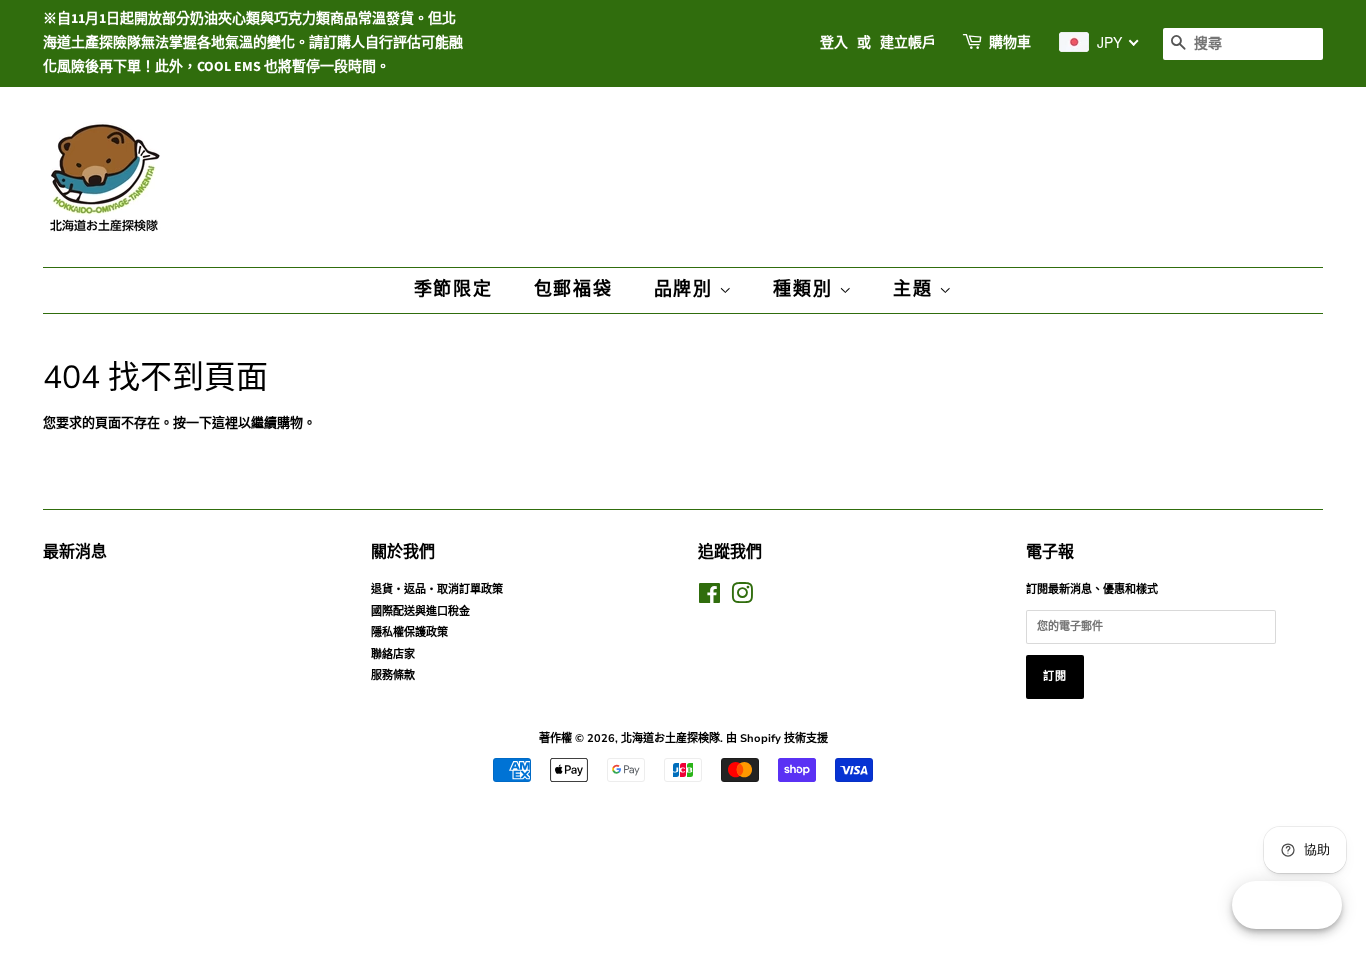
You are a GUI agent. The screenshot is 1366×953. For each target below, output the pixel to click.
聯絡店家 (393, 654)
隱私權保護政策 (409, 632)
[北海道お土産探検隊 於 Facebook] (709, 598)
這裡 (225, 423)
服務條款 (393, 675)
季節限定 (453, 289)
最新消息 (75, 552)
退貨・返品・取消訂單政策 (437, 589)
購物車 (1010, 43)
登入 (834, 43)
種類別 (805, 289)
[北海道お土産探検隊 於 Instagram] (742, 598)
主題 (915, 289)
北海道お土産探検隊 (670, 738)
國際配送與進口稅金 (420, 611)
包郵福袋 (573, 289)
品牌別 (686, 289)
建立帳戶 (908, 43)
